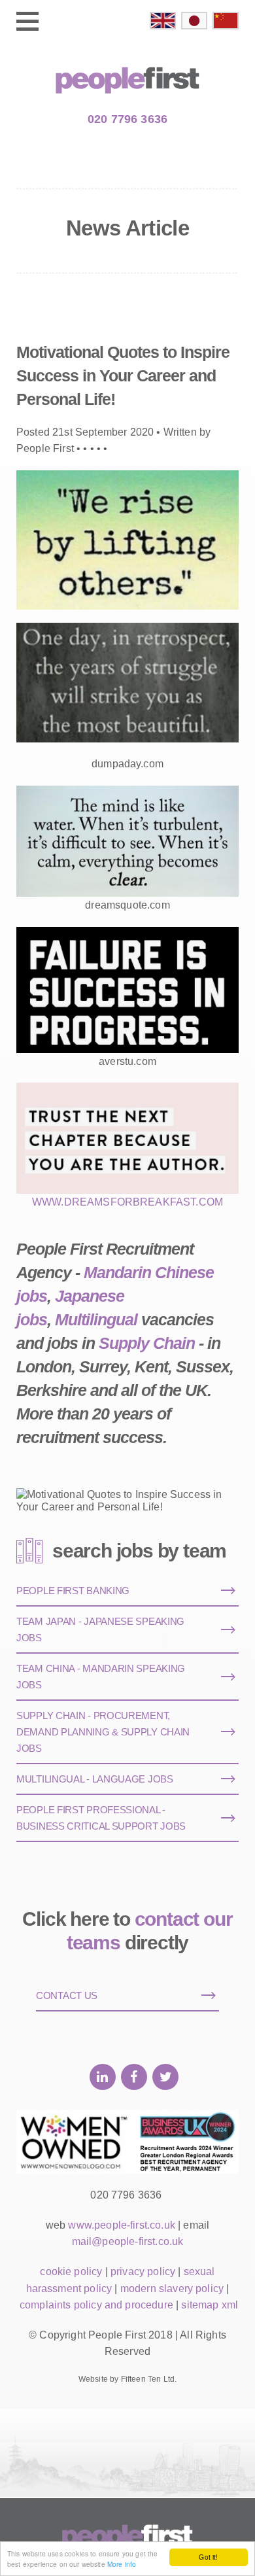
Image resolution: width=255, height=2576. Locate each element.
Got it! (208, 2557)
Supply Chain (147, 1343)
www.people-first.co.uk (122, 2225)
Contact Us (67, 1995)
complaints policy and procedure (96, 2305)
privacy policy (143, 2271)
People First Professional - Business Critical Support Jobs (101, 1818)
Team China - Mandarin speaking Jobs (101, 1677)
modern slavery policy (172, 2289)
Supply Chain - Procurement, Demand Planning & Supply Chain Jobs (103, 1732)
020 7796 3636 (127, 119)
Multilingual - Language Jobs (95, 1779)
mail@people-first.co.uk (128, 2241)
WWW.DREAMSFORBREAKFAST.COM (127, 1202)
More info (122, 2564)
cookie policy (71, 2271)
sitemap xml (210, 2305)
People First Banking (73, 1591)
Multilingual (96, 1319)
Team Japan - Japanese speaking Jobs (100, 1629)
